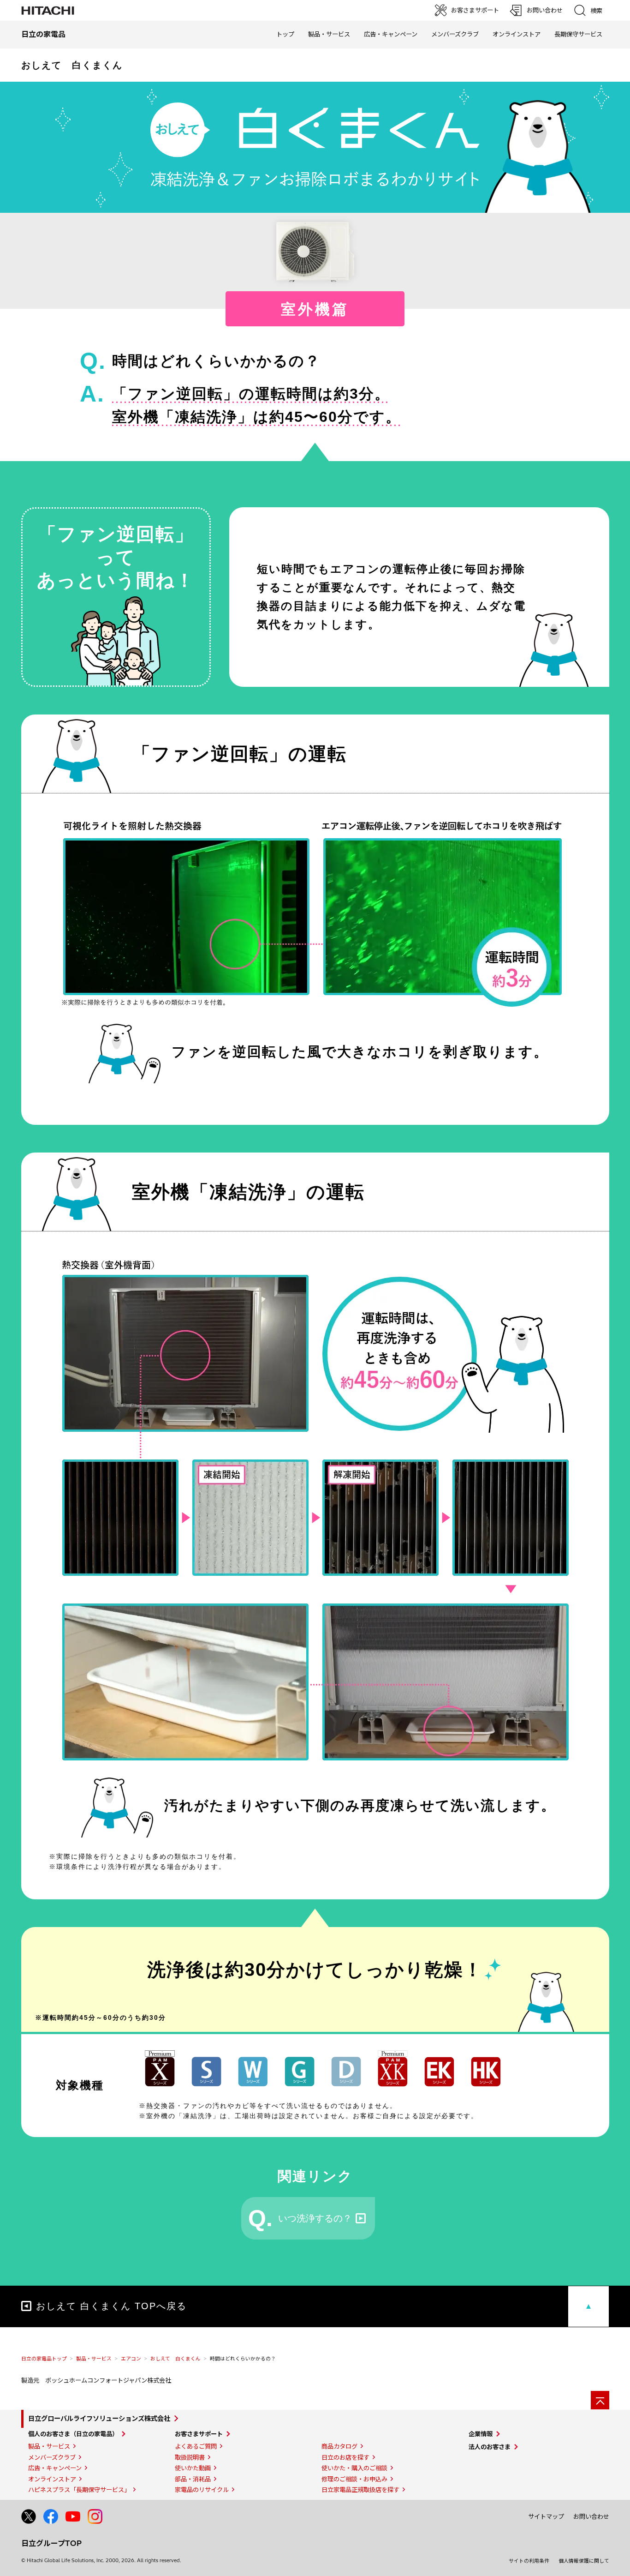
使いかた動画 (193, 2468)
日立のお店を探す (345, 2457)
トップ (285, 34)
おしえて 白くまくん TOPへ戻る (111, 2306)
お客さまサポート (199, 2434)
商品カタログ (339, 2446)
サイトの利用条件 (529, 2561)
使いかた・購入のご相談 (354, 2468)
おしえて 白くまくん (175, 2359)
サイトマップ (546, 2516)
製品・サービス (94, 2359)
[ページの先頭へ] (600, 2400)
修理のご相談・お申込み (354, 2479)
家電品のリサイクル (202, 2490)
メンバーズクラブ (455, 34)
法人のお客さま (490, 2447)
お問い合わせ (591, 2516)
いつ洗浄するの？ (315, 2218)
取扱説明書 (190, 2457)
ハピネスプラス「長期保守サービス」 (79, 2490)
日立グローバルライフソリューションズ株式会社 (99, 2419)
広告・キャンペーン (55, 2468)
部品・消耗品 (193, 2479)
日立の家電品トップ (44, 2359)
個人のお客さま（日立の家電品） (73, 2434)
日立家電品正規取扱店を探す (360, 2490)
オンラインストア (517, 34)
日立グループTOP (51, 2543)
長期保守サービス (578, 34)
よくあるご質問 (196, 2446)
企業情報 (481, 2434)
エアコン (131, 2359)
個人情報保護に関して (584, 2561)
